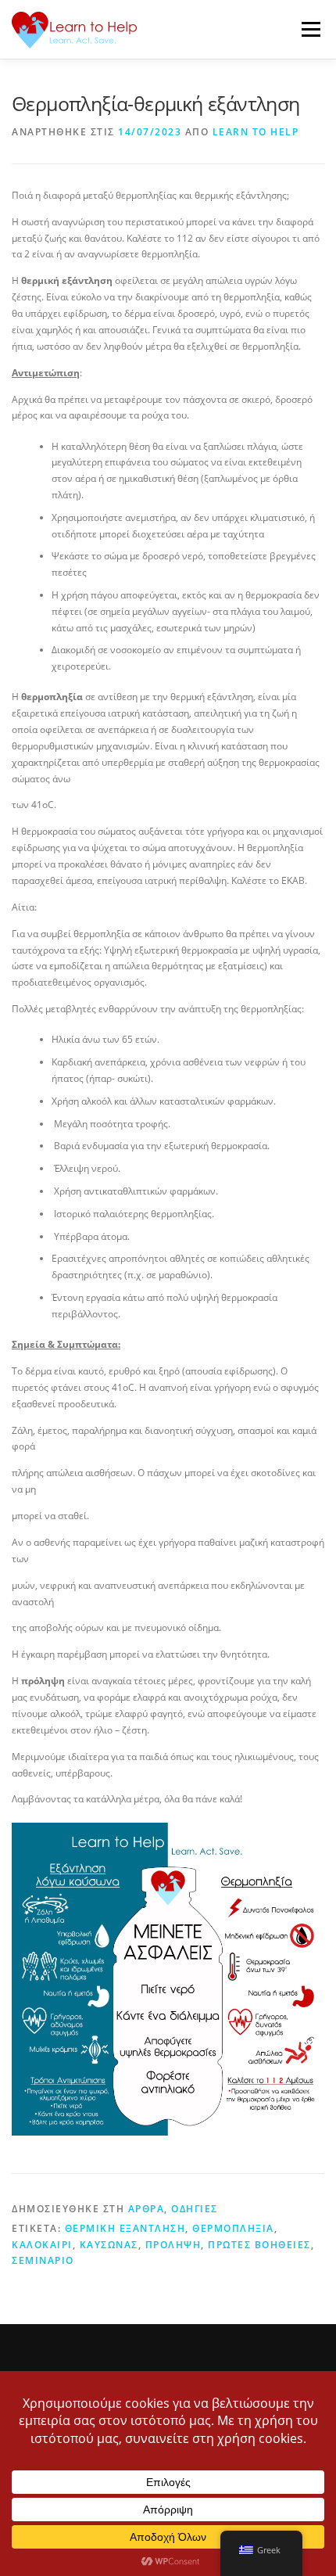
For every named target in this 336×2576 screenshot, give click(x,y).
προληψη (173, 2245)
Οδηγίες (195, 2209)
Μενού (311, 29)
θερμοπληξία (233, 2228)
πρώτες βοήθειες (259, 2245)
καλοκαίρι (42, 2245)
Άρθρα (147, 2209)
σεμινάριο (43, 2260)
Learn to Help (256, 132)
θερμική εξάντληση (125, 2228)
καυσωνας (109, 2245)
